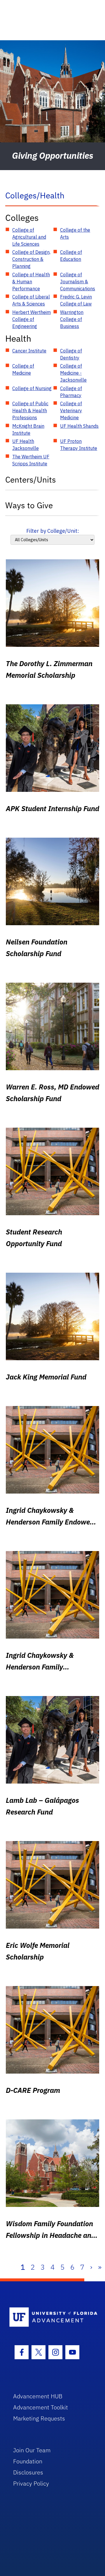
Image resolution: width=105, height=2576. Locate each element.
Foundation (28, 2461)
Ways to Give (29, 505)
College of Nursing (32, 388)
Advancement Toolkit (41, 2407)
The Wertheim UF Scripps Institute (31, 460)
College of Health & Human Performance (31, 282)
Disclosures (28, 2472)
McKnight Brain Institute (28, 429)
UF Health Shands (79, 426)
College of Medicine (23, 369)
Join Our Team (32, 2450)
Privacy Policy (31, 2483)
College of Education (71, 256)
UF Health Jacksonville (26, 445)
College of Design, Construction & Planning (31, 259)
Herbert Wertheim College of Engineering (32, 319)
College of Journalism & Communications (78, 282)
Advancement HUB (38, 2396)
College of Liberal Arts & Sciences (31, 300)
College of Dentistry (71, 354)
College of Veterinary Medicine (71, 411)
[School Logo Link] (49, 2317)
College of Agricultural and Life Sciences (29, 237)
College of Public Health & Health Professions (30, 411)
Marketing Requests (39, 2418)
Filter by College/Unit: (53, 531)
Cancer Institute (29, 351)
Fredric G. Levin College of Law (76, 300)
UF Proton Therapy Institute (79, 445)
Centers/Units (31, 480)
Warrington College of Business (72, 319)
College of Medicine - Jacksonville (73, 373)
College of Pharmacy (71, 392)
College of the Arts (75, 233)
